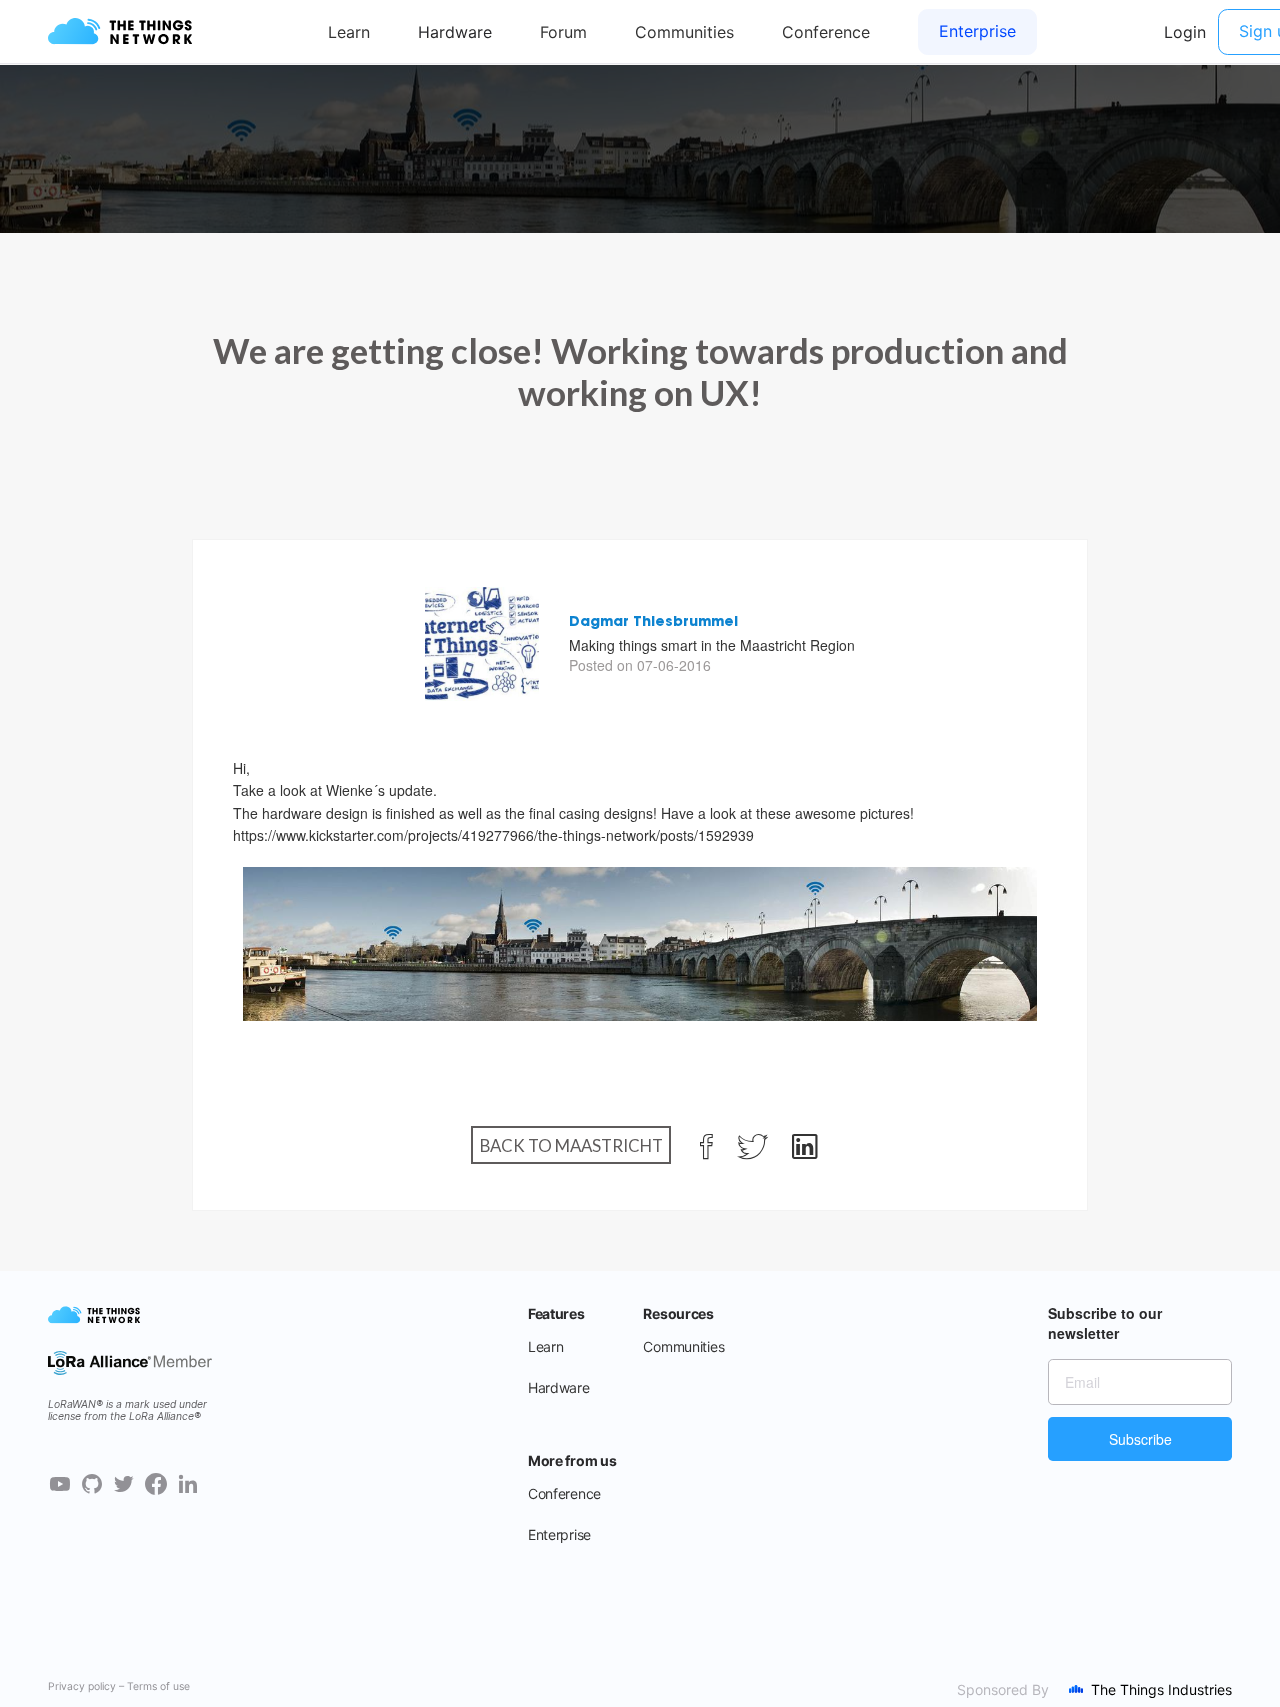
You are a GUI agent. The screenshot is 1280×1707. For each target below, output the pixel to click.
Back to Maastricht (571, 1144)
